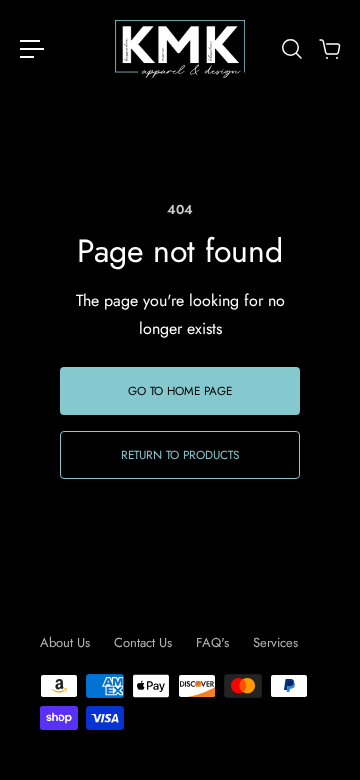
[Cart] (329, 49)
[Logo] (180, 49)
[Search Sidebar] (291, 49)
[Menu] (32, 49)
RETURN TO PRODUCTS (180, 454)
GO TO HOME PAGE (180, 390)
